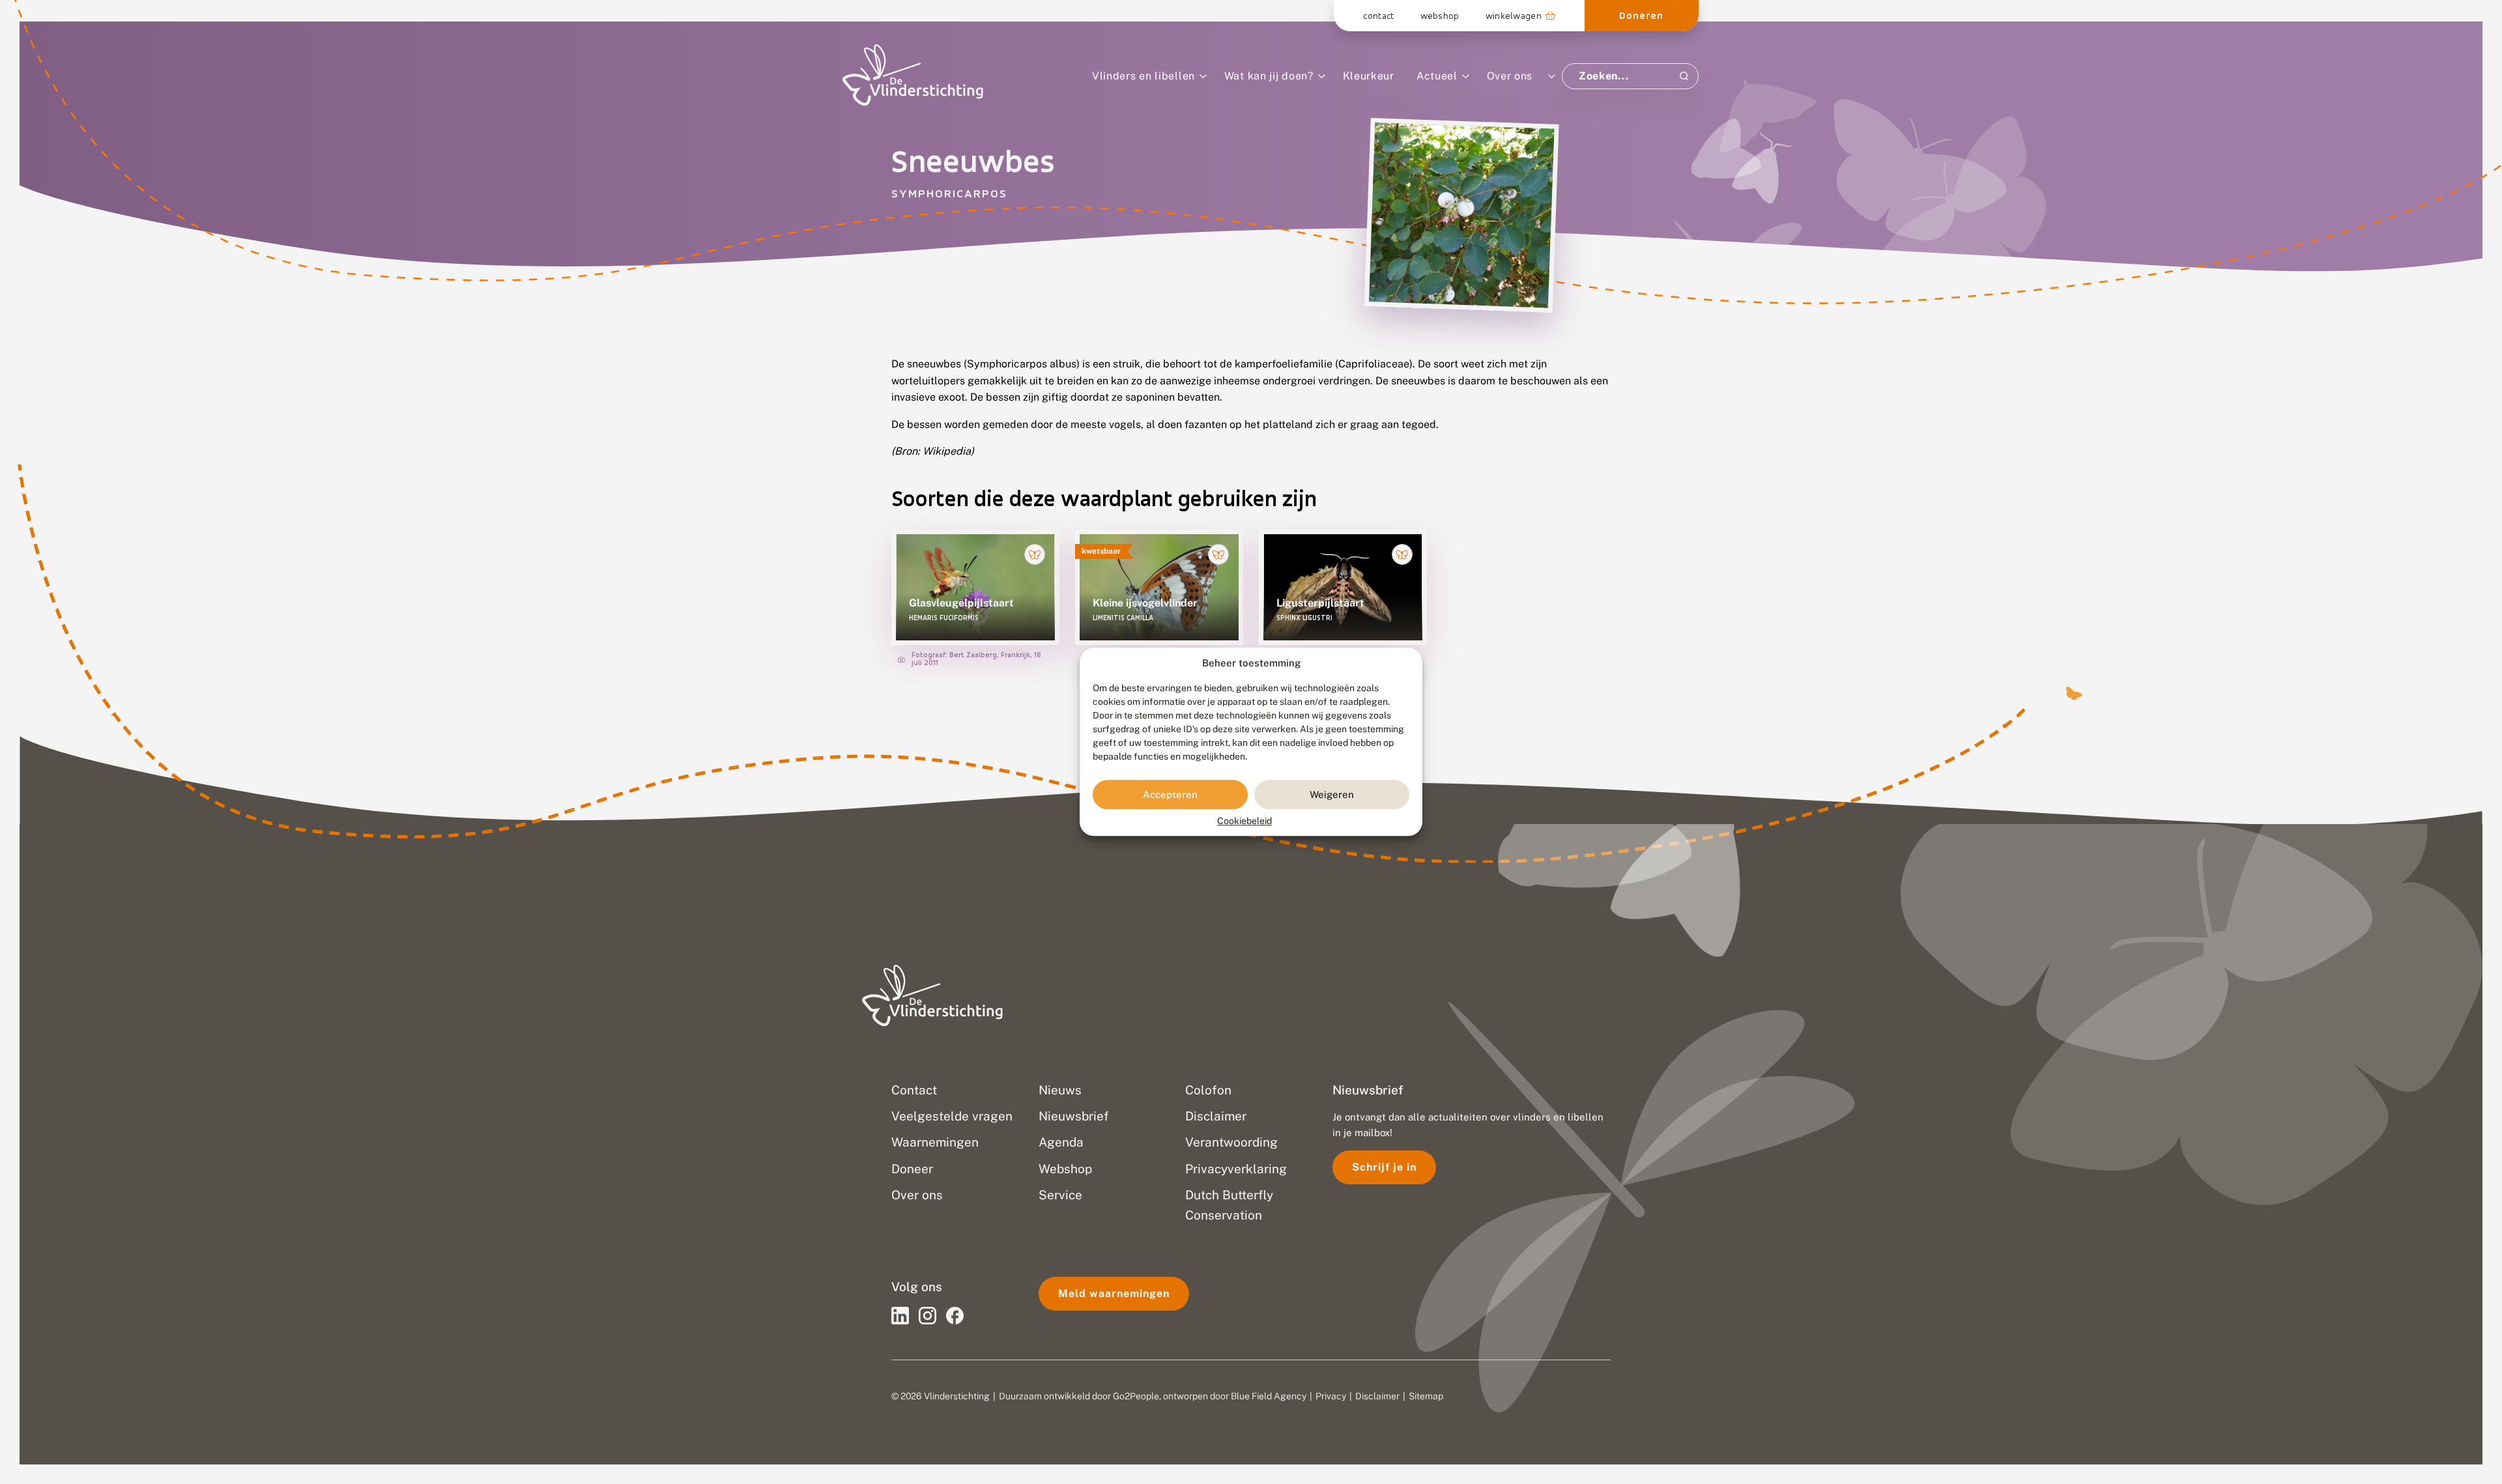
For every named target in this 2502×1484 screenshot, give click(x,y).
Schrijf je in (1384, 1167)
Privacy (1331, 1396)
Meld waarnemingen (1114, 1293)
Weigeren (1332, 794)
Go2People (1136, 1396)
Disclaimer (1377, 1396)
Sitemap (1426, 1396)
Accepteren (1170, 794)
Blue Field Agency (1269, 1396)
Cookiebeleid (1244, 821)
